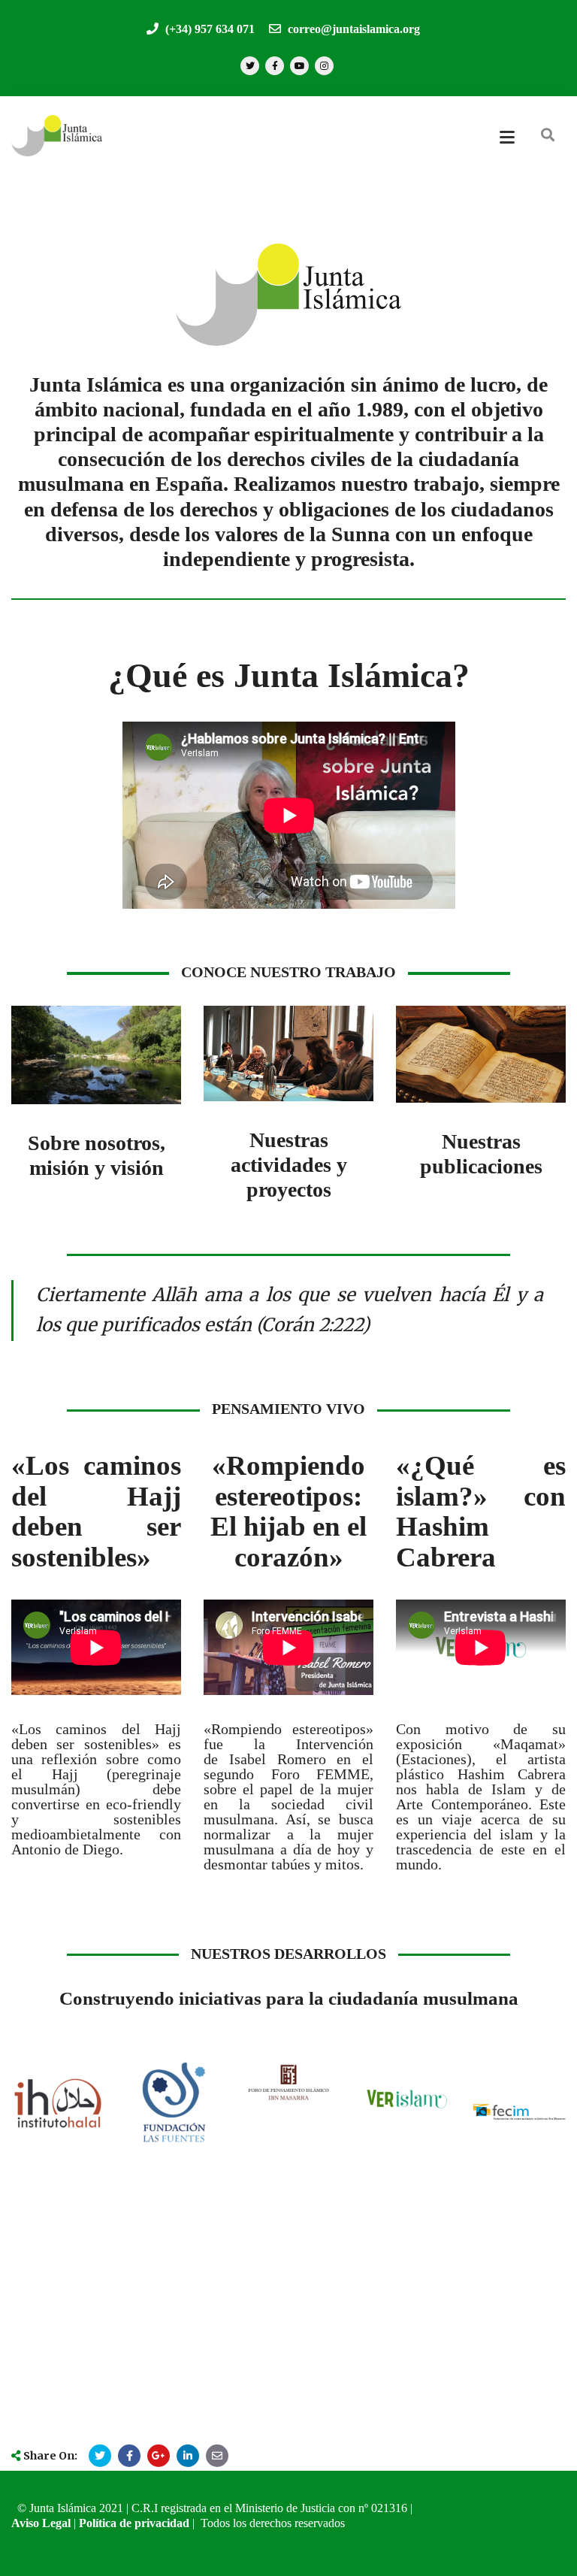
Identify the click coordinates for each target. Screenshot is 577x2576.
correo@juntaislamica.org (352, 29)
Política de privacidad (134, 2523)
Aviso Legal (41, 2523)
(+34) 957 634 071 (208, 29)
